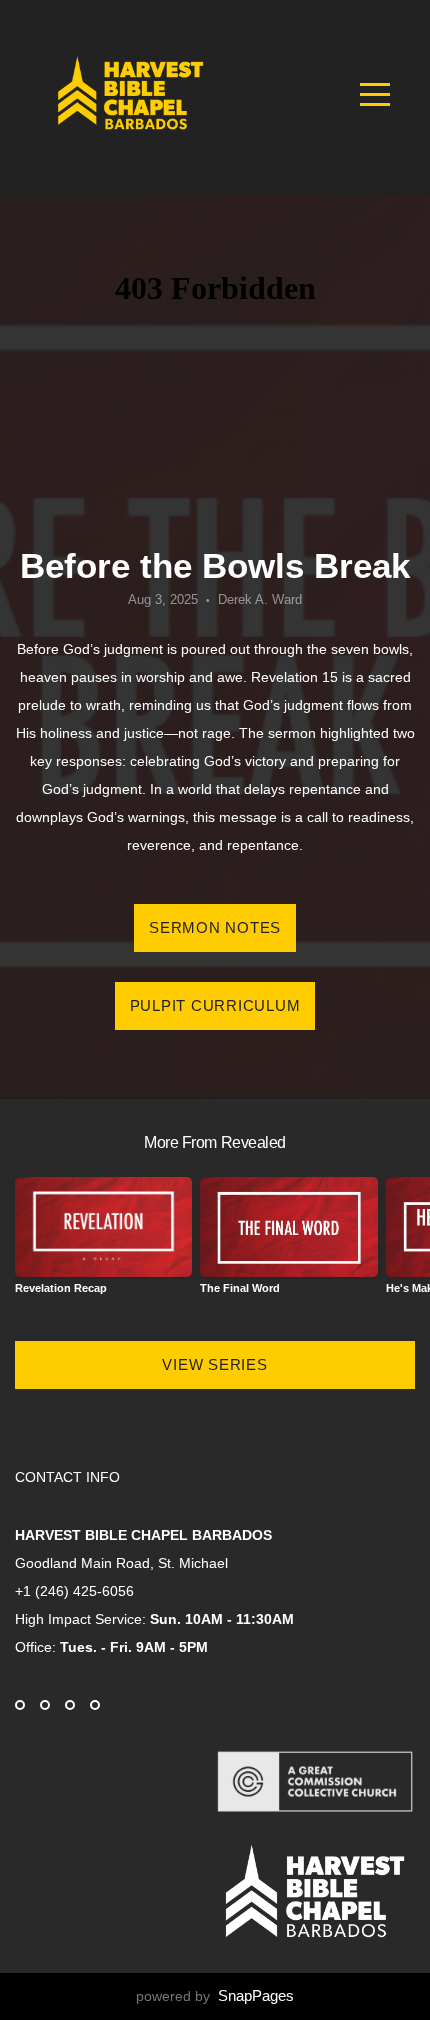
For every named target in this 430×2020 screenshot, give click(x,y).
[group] (103, 1243)
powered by (215, 1996)
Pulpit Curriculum (215, 1005)
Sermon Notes (215, 927)
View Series (214, 1364)
